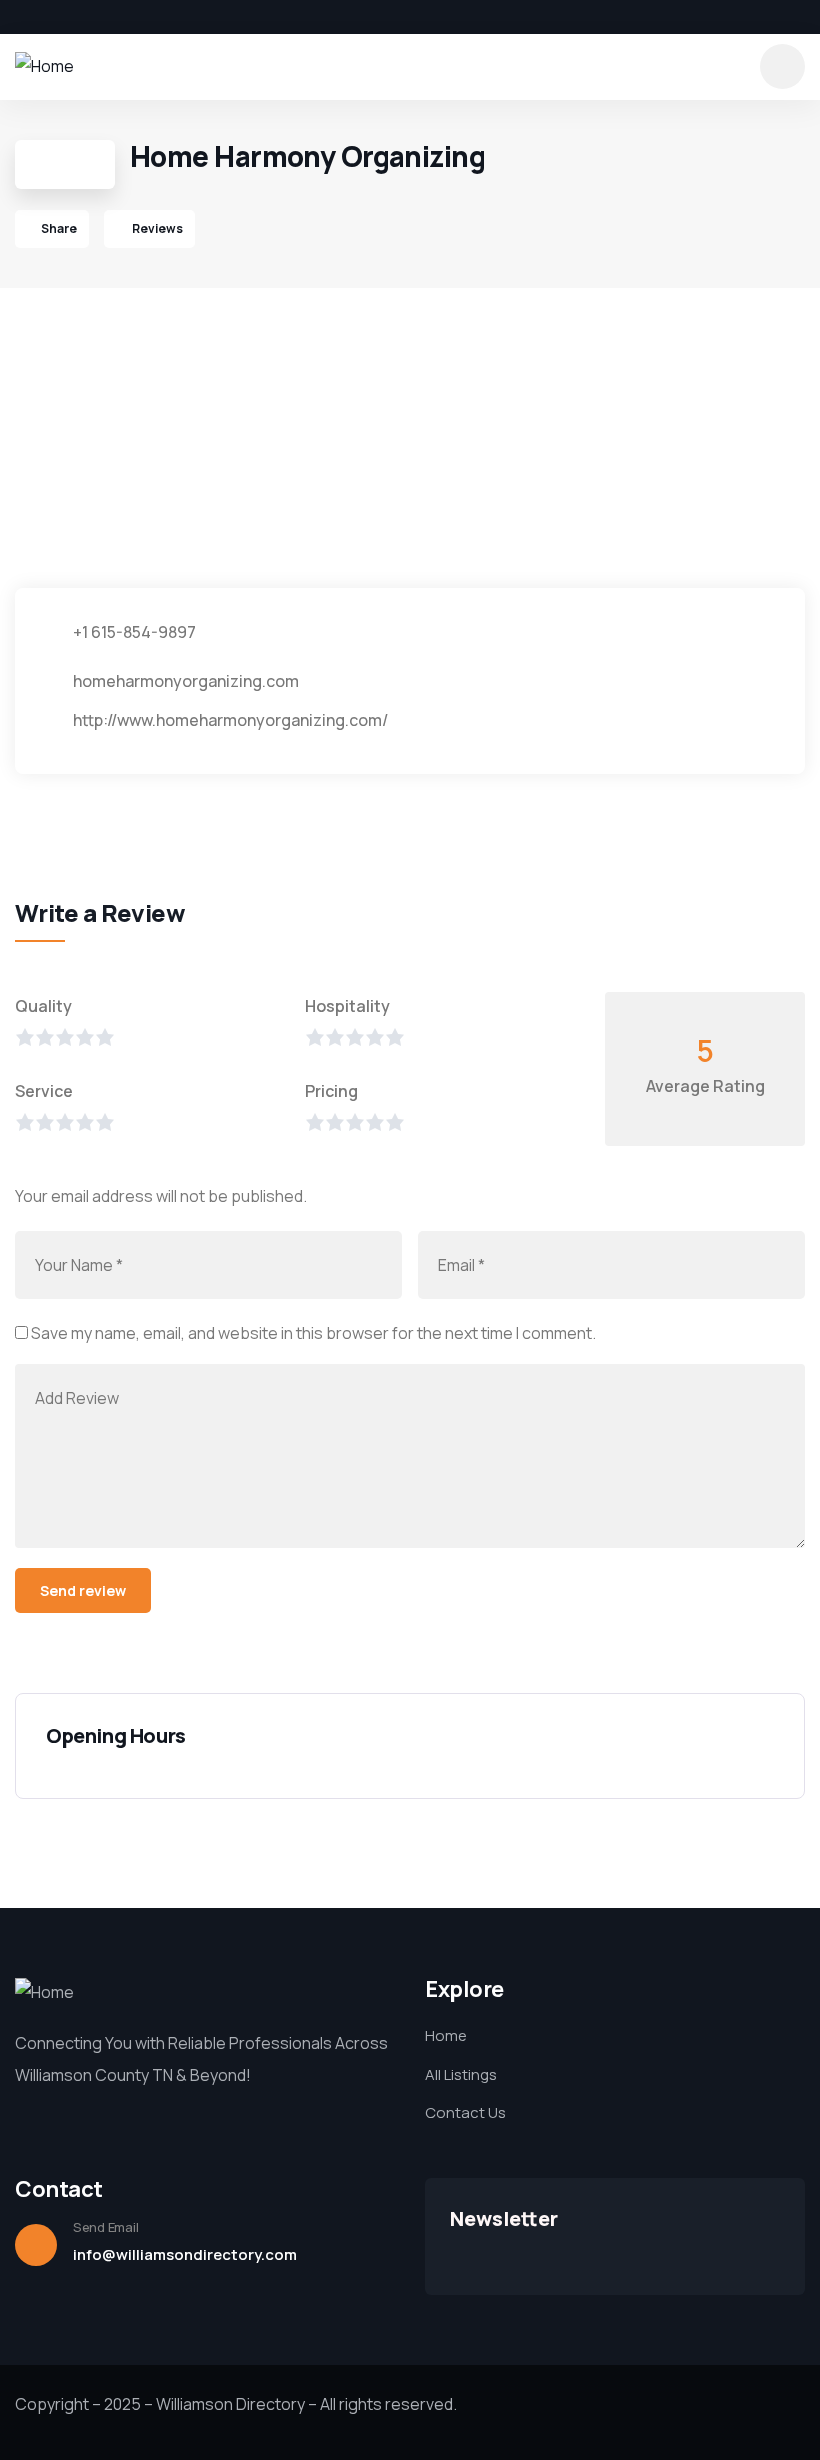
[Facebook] (22, 17)
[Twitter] (56, 17)
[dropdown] (782, 66)
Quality (43, 1006)
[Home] (44, 66)
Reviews (156, 228)
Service (44, 1091)
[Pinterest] (124, 17)
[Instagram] (90, 17)
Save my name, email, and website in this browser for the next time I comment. (313, 1333)
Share (59, 228)
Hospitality (347, 1006)
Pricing (331, 1091)
